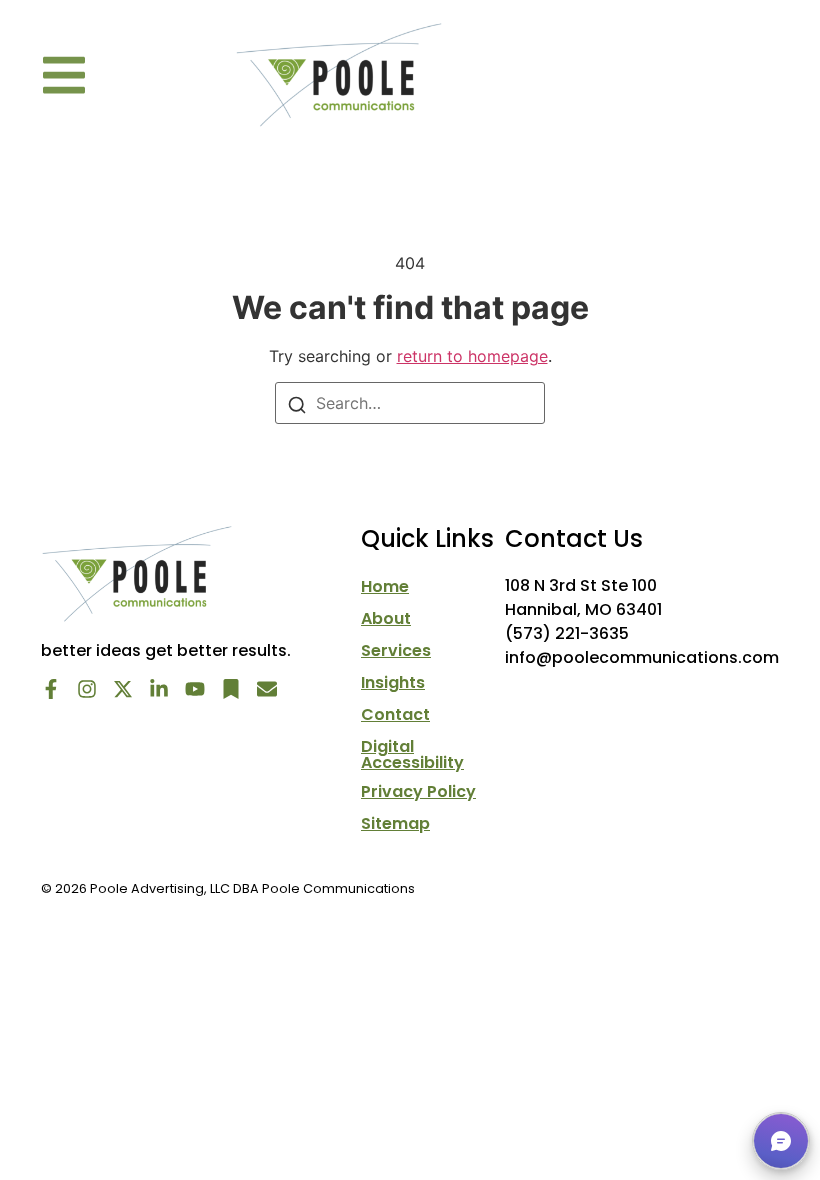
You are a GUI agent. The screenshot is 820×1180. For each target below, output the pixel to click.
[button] (64, 75)
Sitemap (395, 824)
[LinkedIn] (159, 689)
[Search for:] (410, 403)
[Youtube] (195, 689)
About (386, 619)
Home (385, 587)
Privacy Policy (418, 792)
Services (396, 651)
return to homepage (472, 356)
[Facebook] (51, 689)
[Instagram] (87, 689)
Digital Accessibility (412, 755)
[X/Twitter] (123, 689)
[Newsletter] (267, 689)
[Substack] (231, 689)
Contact (395, 715)
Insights (393, 683)
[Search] (297, 404)
